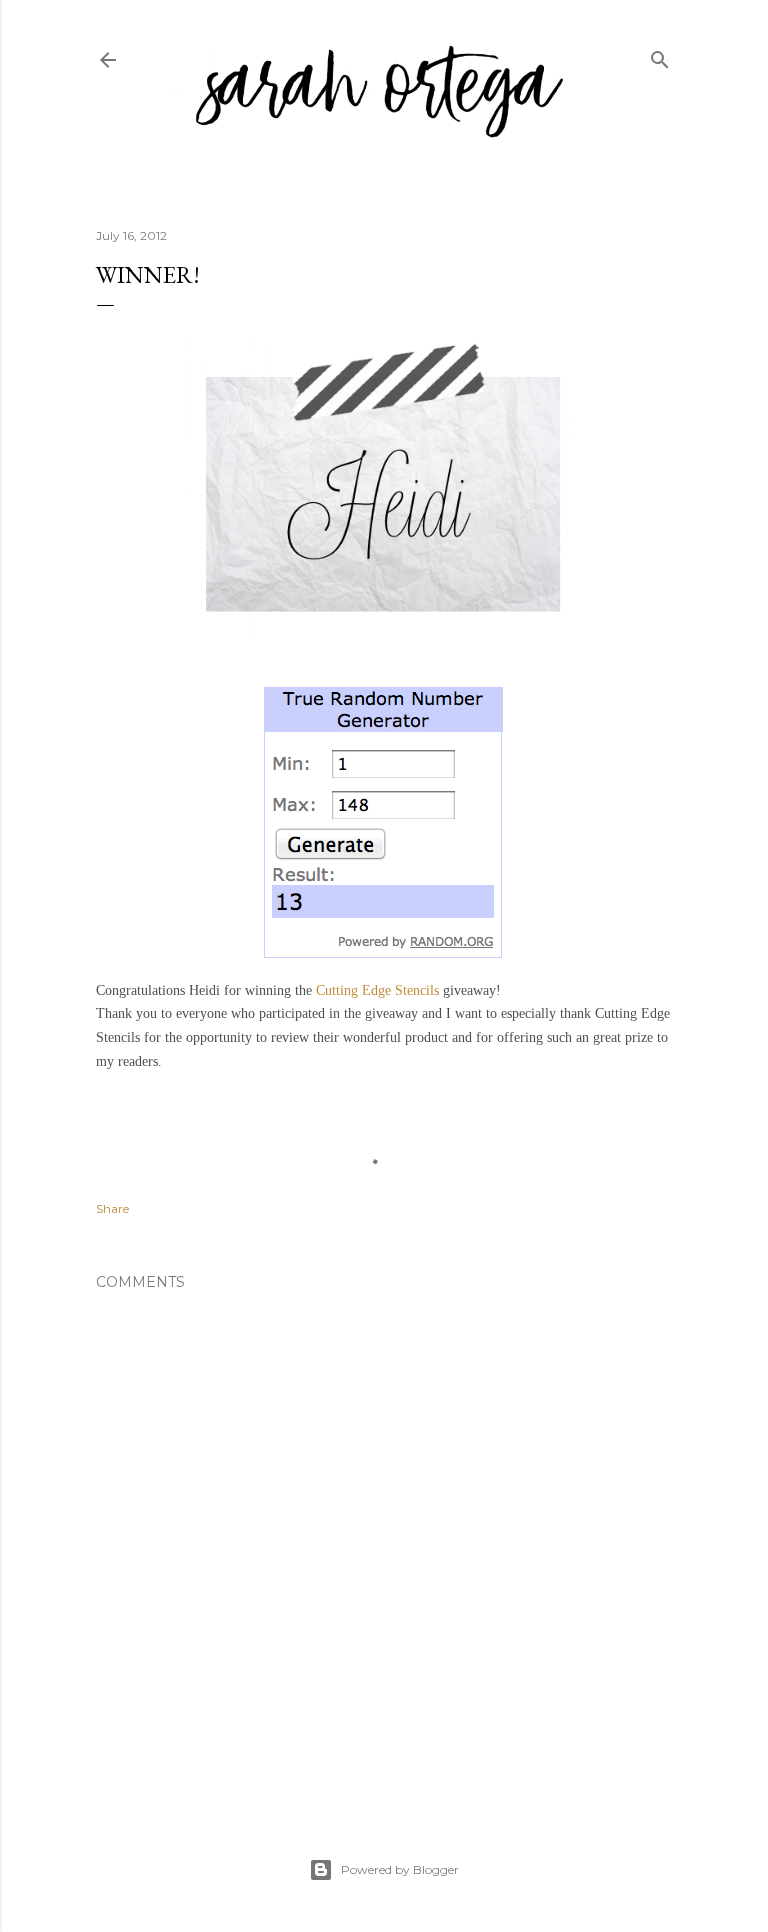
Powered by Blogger (400, 1869)
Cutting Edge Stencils (377, 990)
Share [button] (112, 1208)
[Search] (660, 55)
